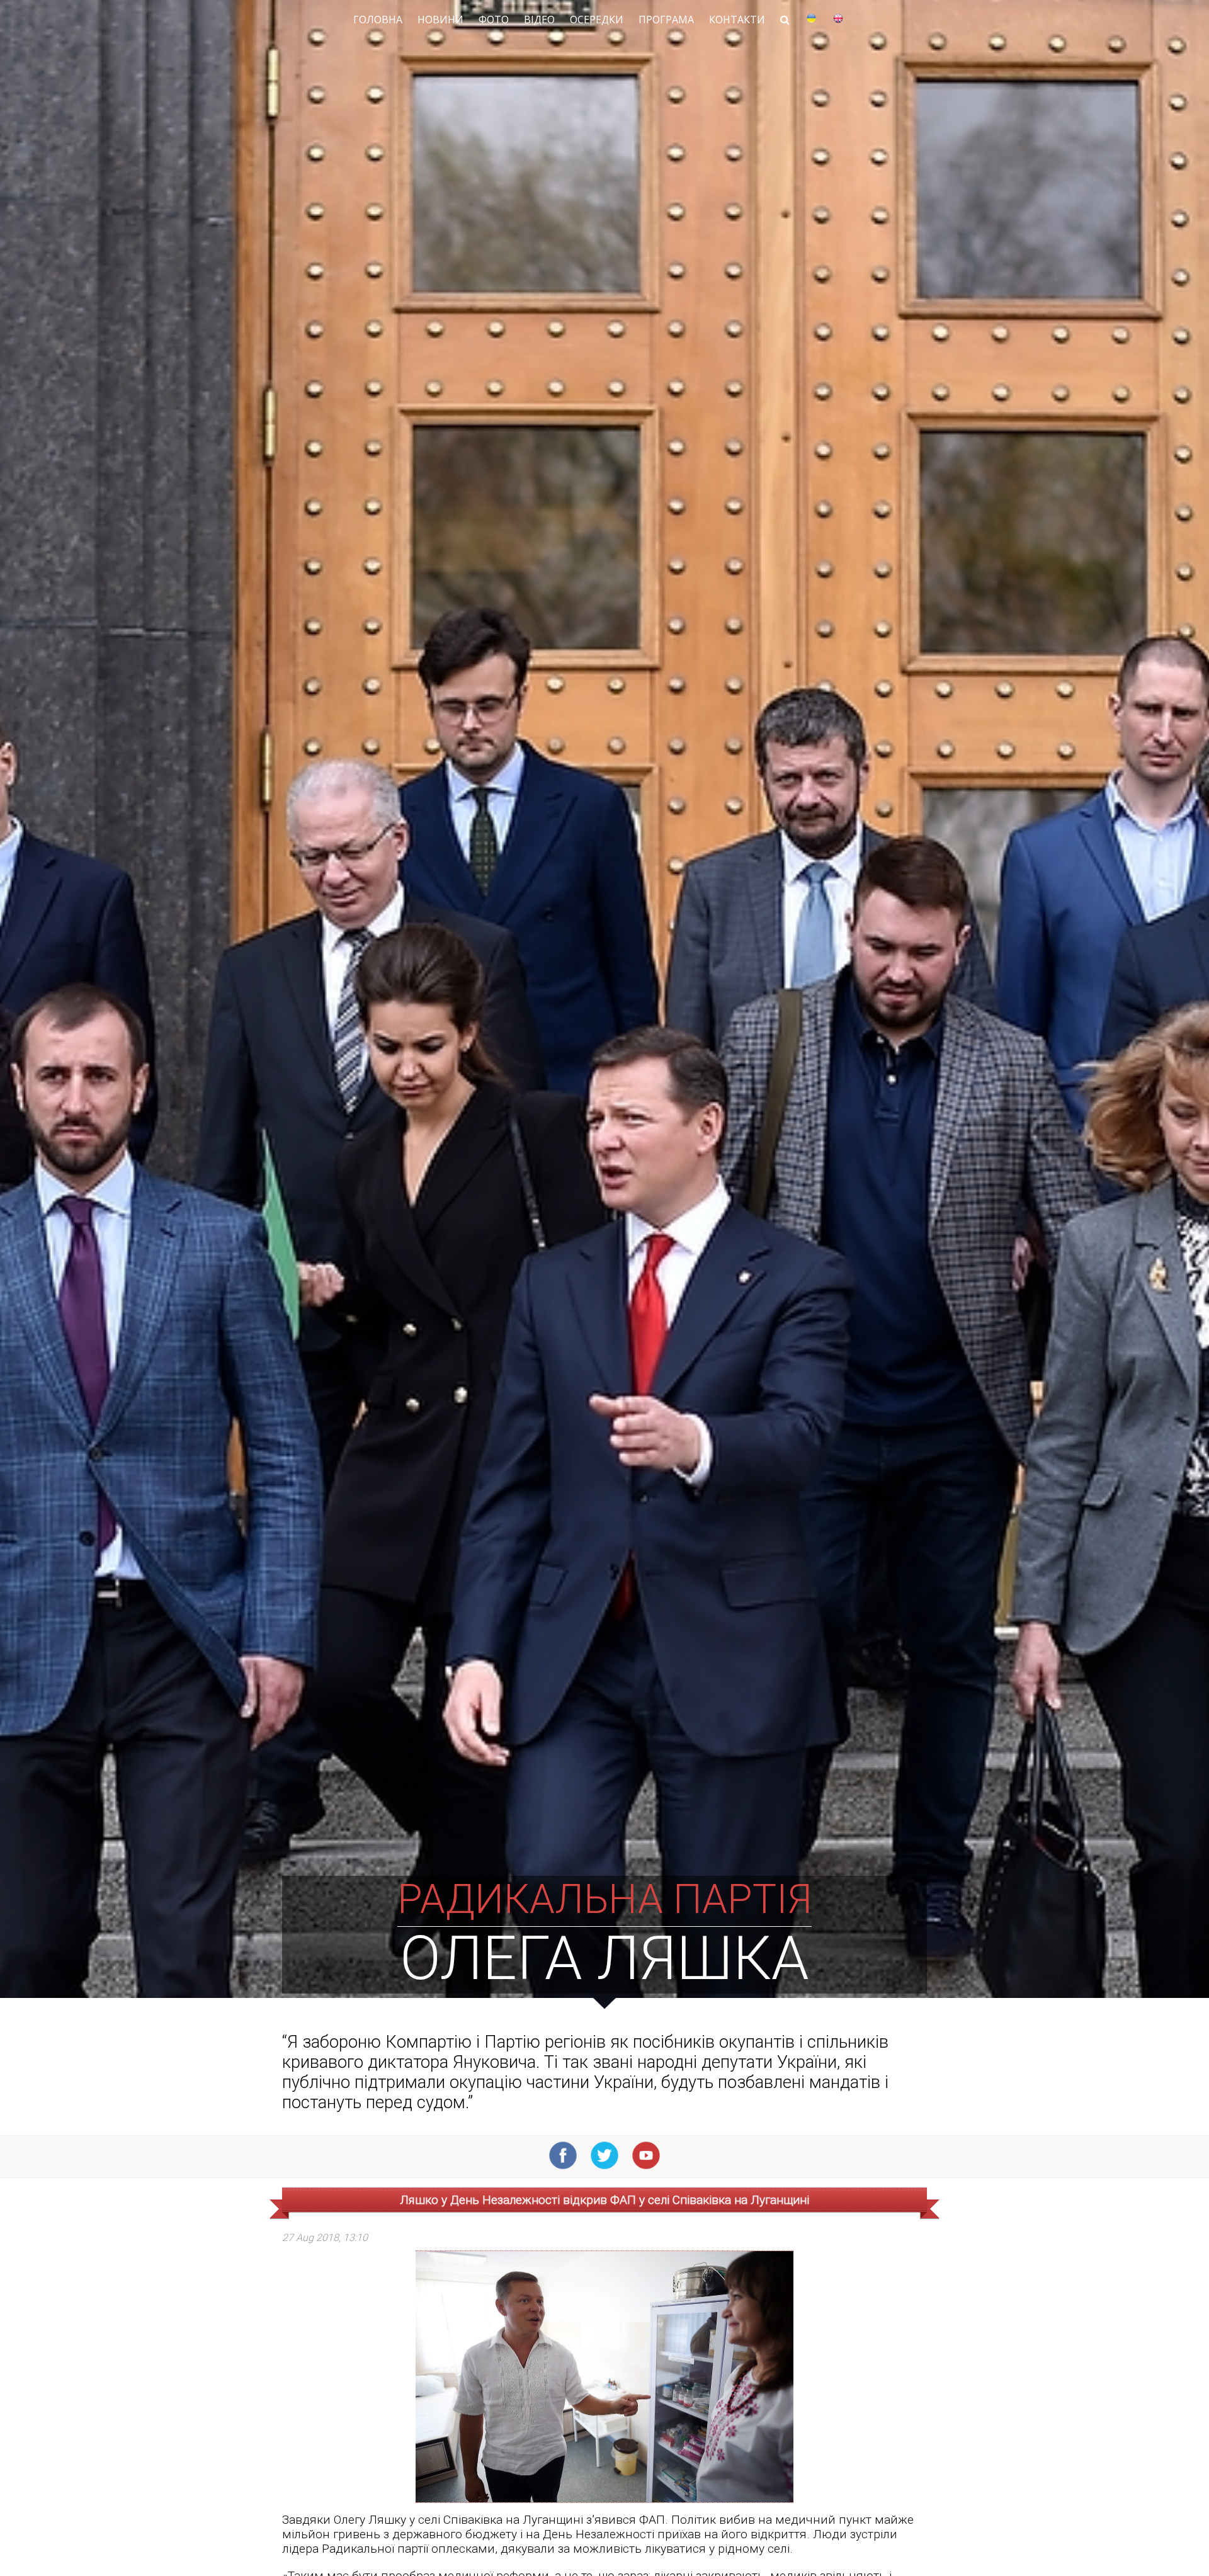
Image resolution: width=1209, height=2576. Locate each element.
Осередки (597, 20)
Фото (494, 20)
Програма (666, 20)
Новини (440, 20)
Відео (539, 20)
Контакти (737, 20)
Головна (378, 20)
